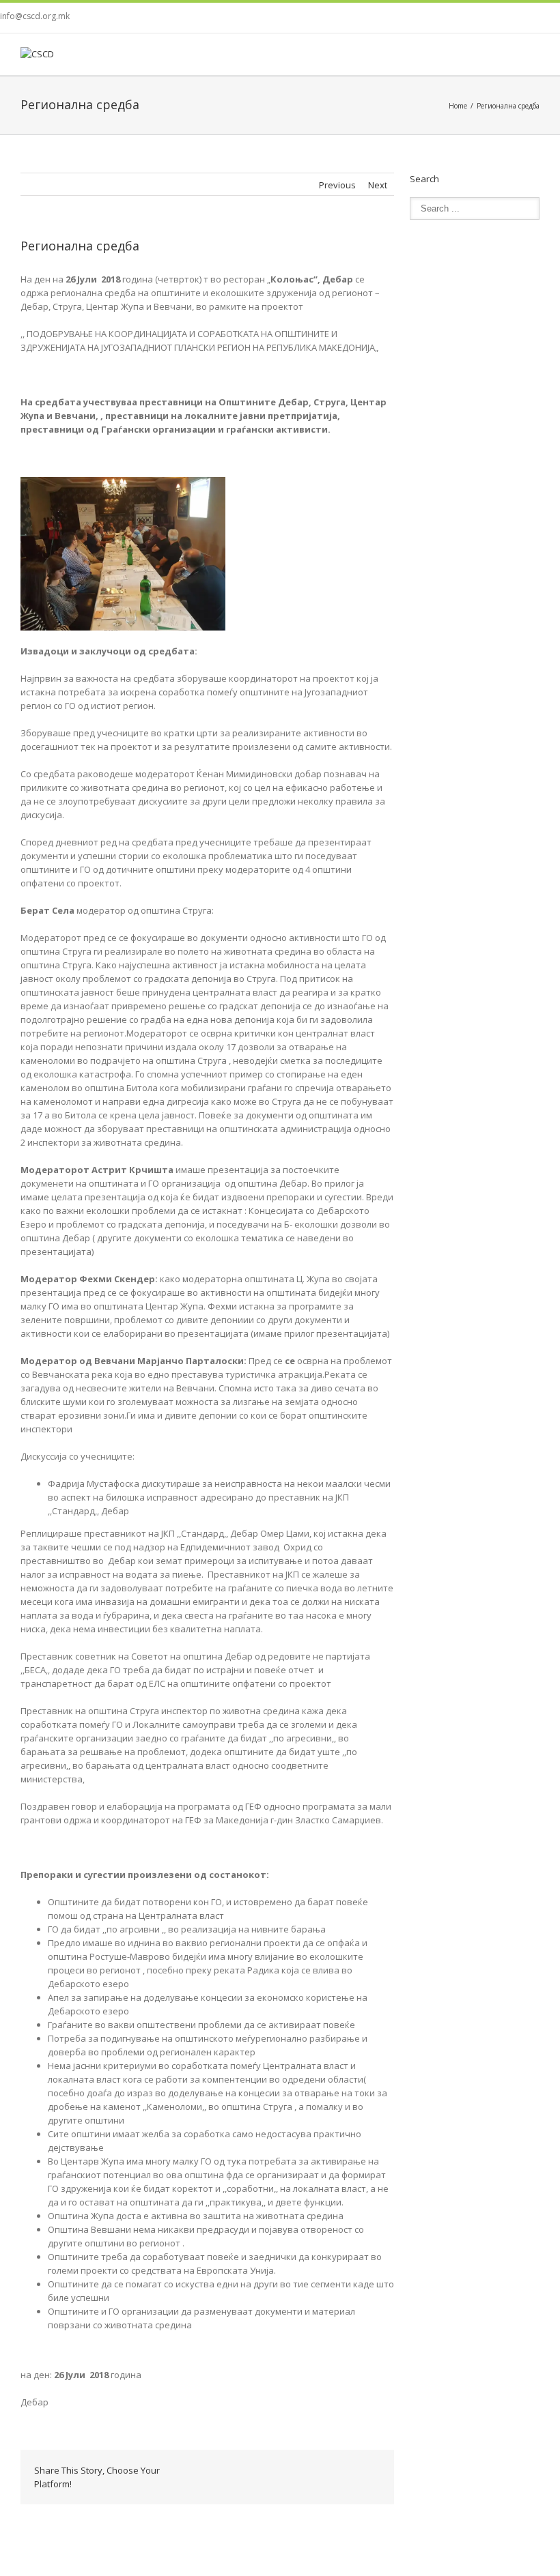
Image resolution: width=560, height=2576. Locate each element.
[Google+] (297, 2470)
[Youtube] (534, 18)
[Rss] (490, 18)
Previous (337, 185)
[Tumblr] (275, 2470)
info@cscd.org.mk (35, 16)
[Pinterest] (253, 2470)
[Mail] (363, 2484)
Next (378, 185)
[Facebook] (447, 18)
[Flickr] (468, 18)
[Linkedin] (319, 2470)
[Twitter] (512, 18)
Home (458, 106)
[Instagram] (556, 18)
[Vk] (363, 2470)
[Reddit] (341, 2470)
